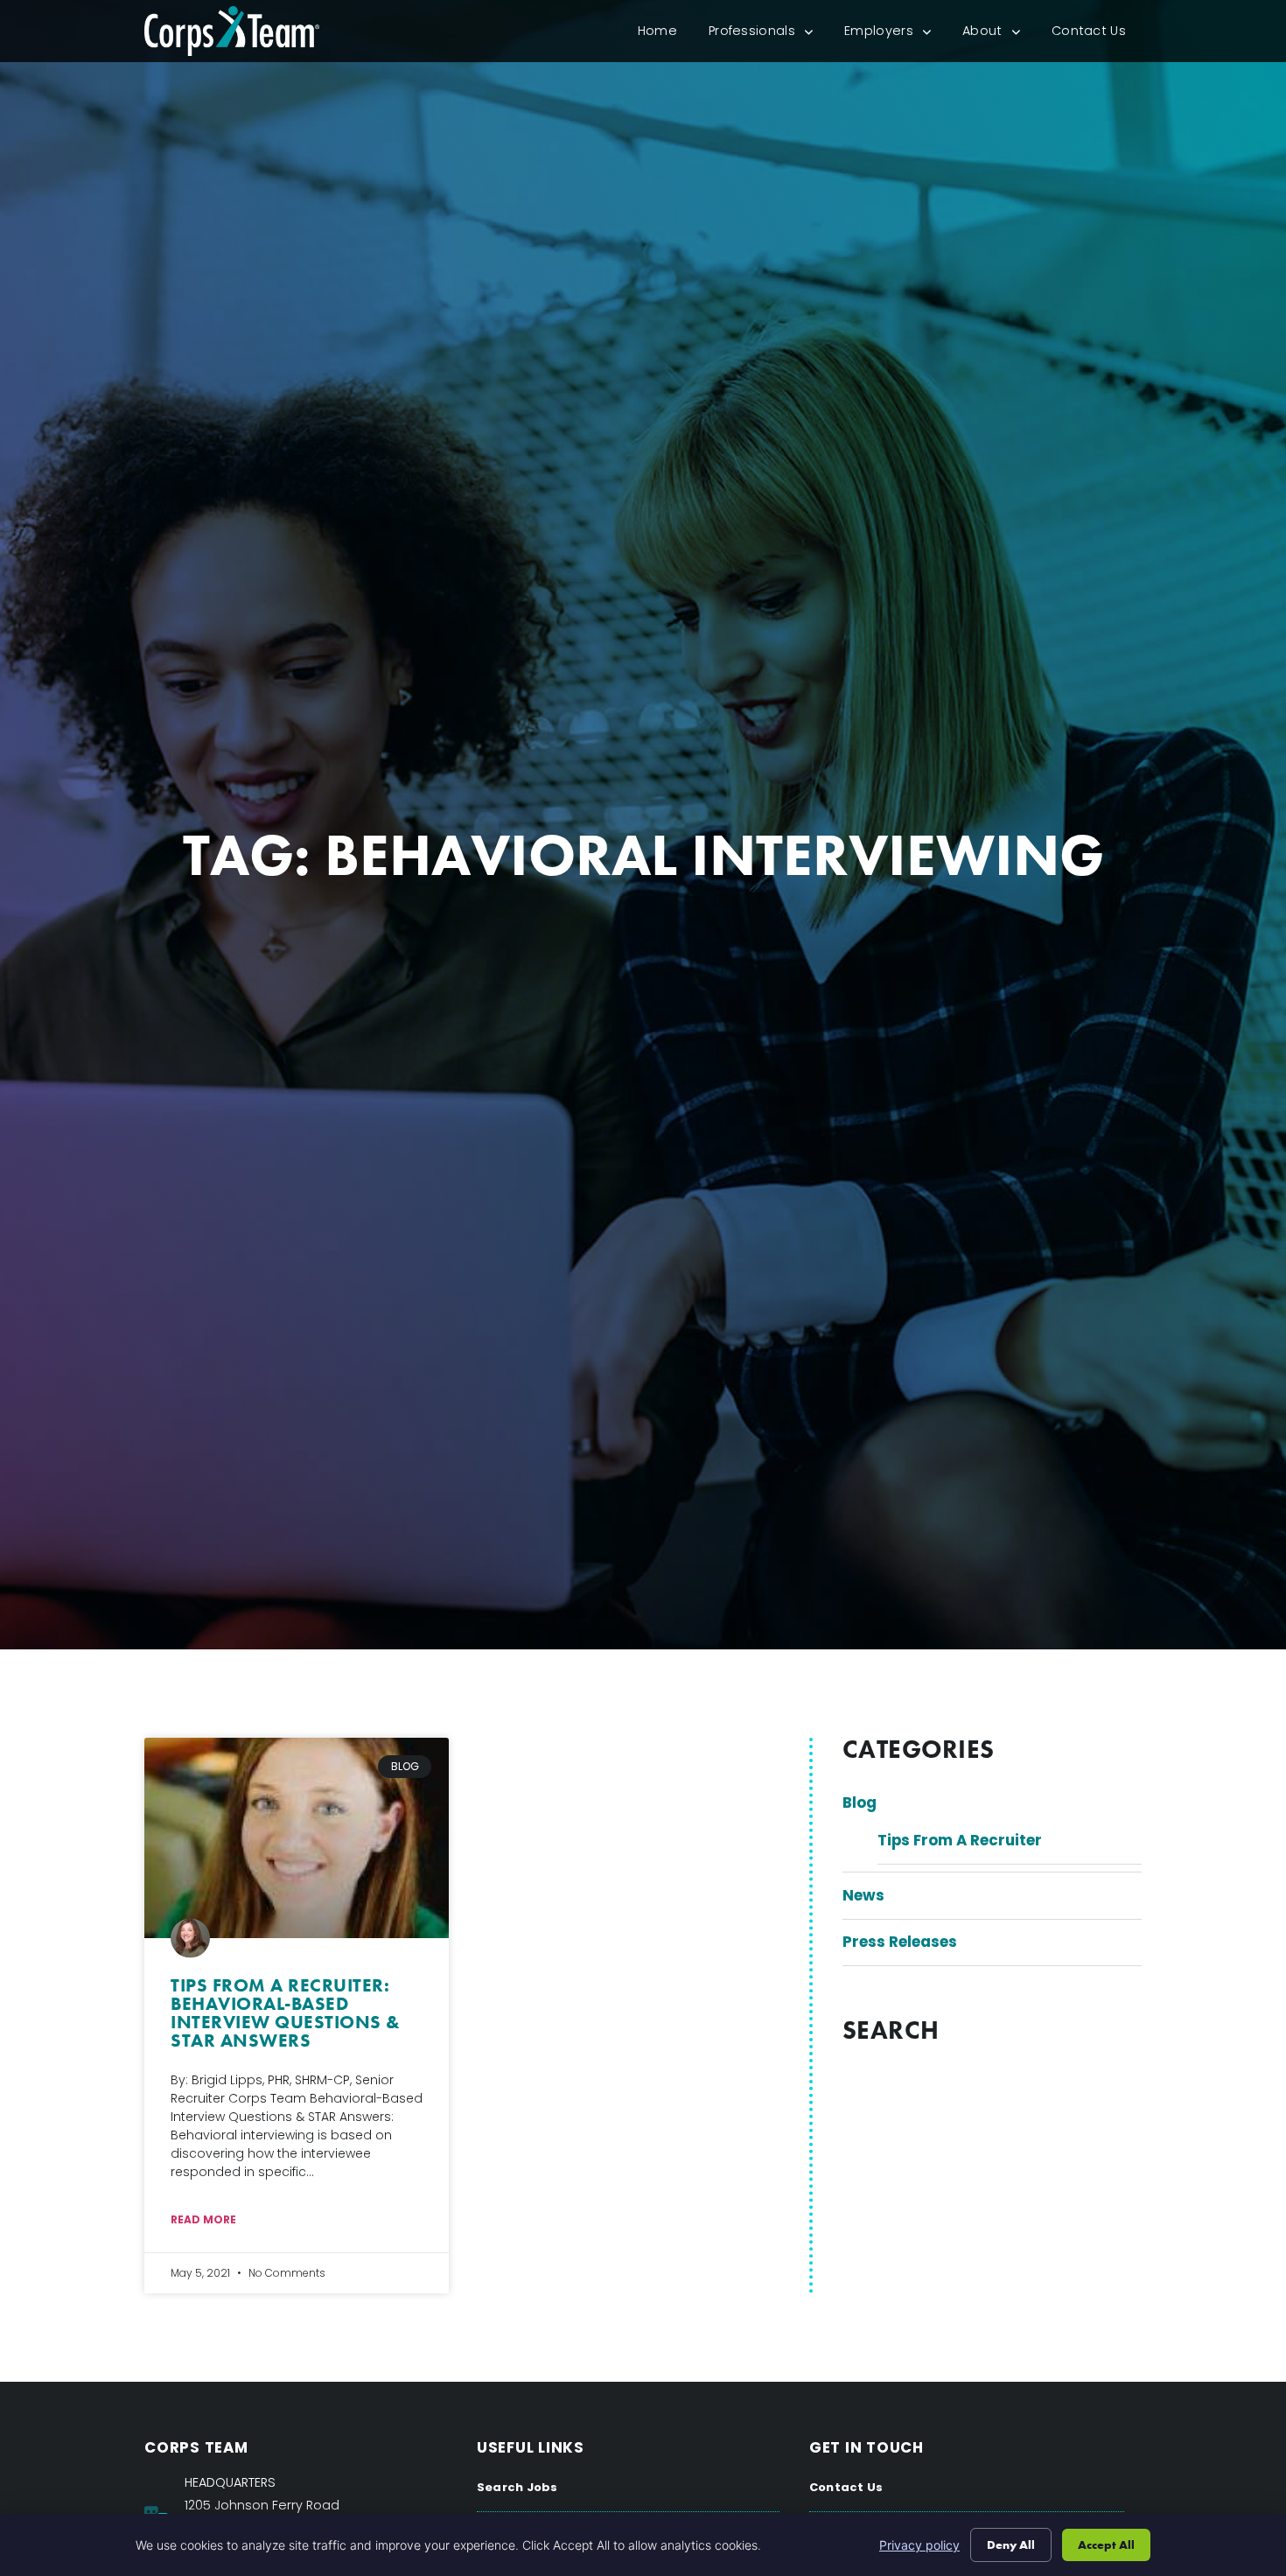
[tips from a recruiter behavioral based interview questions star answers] (297, 1838)
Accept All (1106, 2544)
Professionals (769, 35)
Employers (895, 35)
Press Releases (900, 1942)
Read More (203, 2219)
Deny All (1011, 2544)
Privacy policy (919, 2545)
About (999, 35)
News (863, 1895)
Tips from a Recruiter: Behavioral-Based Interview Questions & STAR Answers (286, 2012)
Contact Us (1097, 35)
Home (665, 35)
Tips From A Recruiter (960, 1840)
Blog (860, 1802)
